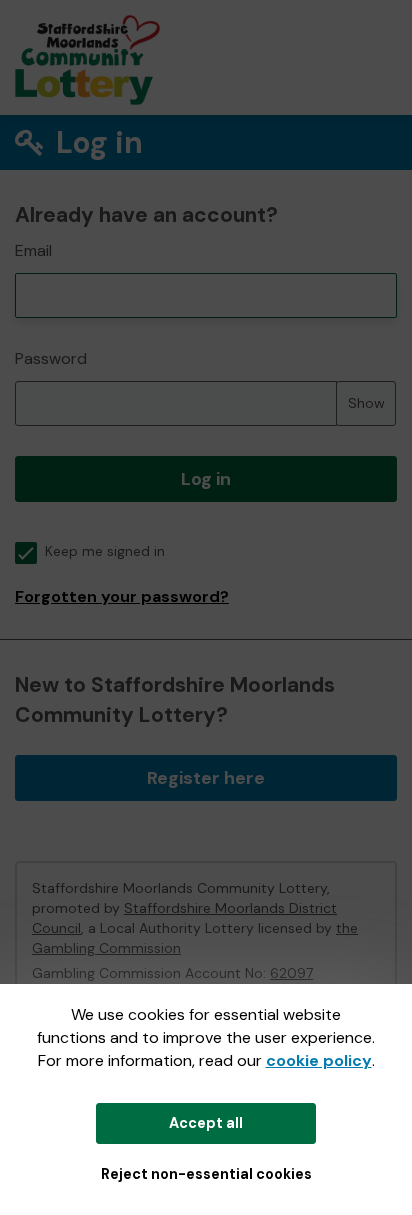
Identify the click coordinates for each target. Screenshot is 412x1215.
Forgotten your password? (122, 596)
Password (51, 358)
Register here (206, 778)
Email (33, 250)
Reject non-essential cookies (206, 1174)
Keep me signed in (105, 551)
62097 (291, 973)
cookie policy (319, 1060)
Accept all (206, 1123)
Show (366, 403)
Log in (206, 479)
